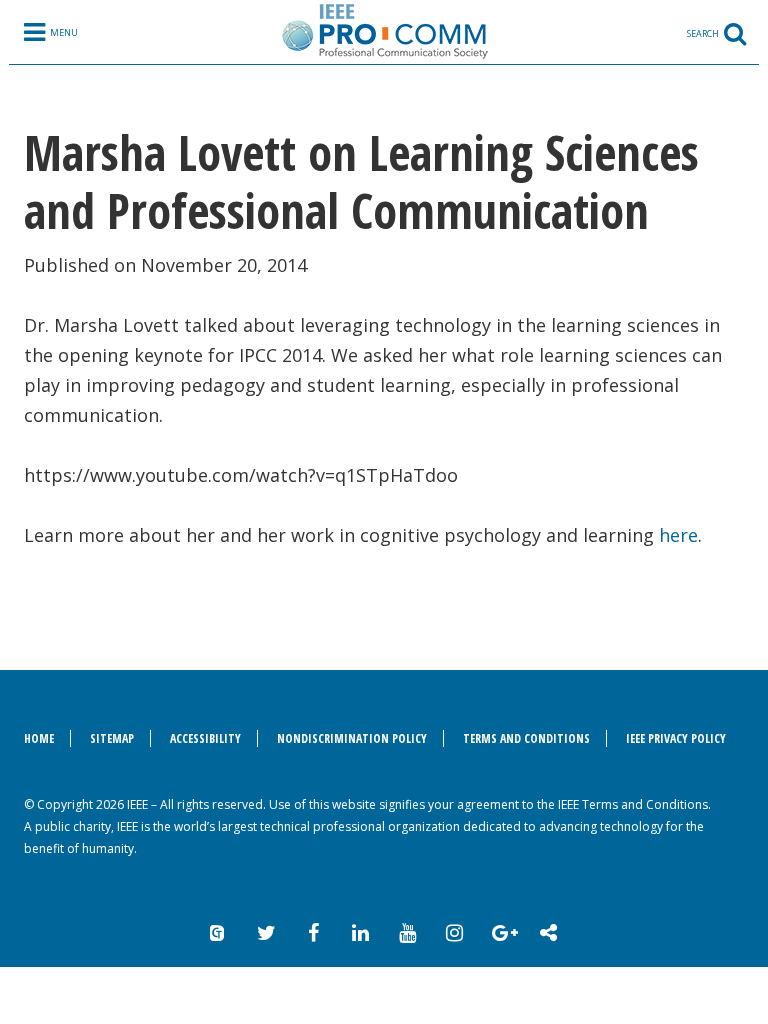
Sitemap (112, 738)
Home (39, 738)
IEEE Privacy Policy (676, 738)
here (678, 535)
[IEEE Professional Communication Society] (384, 31)
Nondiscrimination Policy (352, 738)
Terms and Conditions (526, 738)
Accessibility (205, 738)
